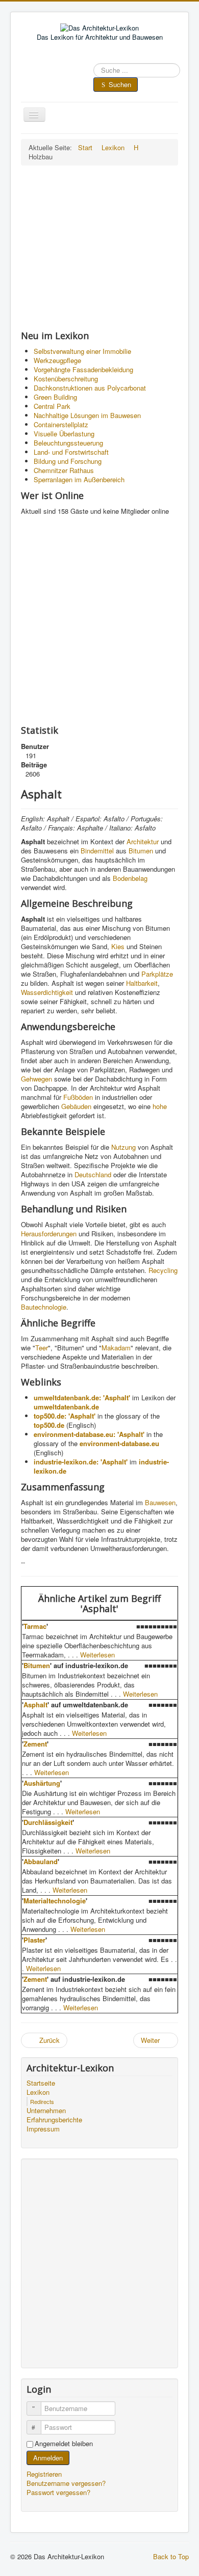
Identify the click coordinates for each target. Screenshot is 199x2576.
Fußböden (78, 1097)
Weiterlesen (97, 1655)
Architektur (143, 841)
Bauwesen (160, 1502)
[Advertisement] (99, 247)
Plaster (34, 1940)
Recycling (163, 1270)
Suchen (120, 84)
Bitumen (141, 851)
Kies (118, 946)
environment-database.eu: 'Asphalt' (89, 1434)
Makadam (116, 1348)
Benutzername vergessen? (66, 2483)
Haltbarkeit (142, 983)
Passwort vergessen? (58, 2492)
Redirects (42, 2101)
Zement (35, 1744)
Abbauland (41, 1861)
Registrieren (45, 2474)
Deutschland (93, 1174)
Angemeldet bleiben (64, 2444)
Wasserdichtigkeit (47, 992)
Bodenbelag (130, 878)
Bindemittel (97, 851)
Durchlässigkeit (48, 1822)
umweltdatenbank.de (66, 1407)
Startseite (41, 2083)
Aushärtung (42, 1783)
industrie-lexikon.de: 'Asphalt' (81, 1462)
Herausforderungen (49, 1234)
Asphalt (35, 1705)
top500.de (49, 1425)
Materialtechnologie (55, 1901)
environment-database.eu (119, 1443)
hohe (160, 1106)
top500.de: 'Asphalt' (65, 1416)
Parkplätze (157, 974)
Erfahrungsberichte (54, 2120)
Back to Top (171, 2556)
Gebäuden (76, 1106)
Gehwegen (36, 1079)
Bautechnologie (44, 1307)
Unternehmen (46, 2111)
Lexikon (38, 2092)
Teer (42, 1348)
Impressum (43, 2129)
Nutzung (123, 1147)
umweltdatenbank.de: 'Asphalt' (82, 1397)
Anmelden (48, 2458)
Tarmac (35, 1626)
